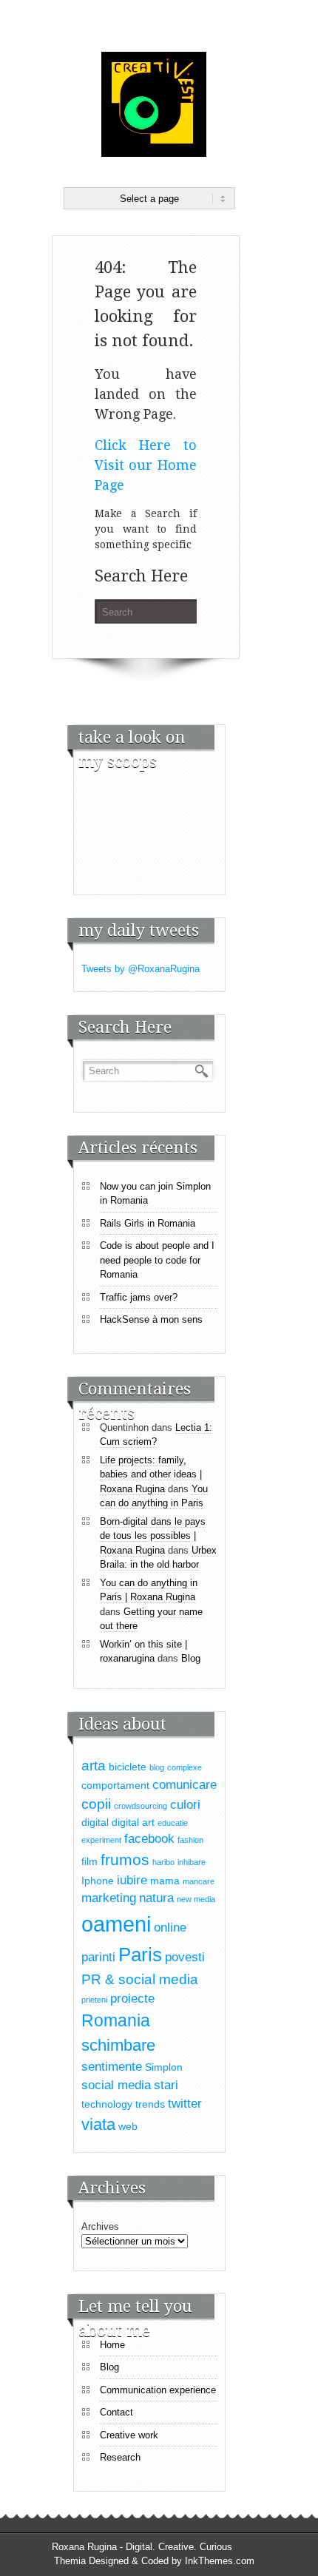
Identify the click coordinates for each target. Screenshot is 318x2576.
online (170, 1928)
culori (185, 1805)
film (89, 1861)
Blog (191, 1658)
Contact (116, 2412)
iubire (132, 1880)
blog (157, 1767)
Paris (140, 1955)
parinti (98, 1957)
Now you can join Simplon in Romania (155, 1194)
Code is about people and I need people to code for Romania (157, 1260)
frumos (125, 1859)
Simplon (164, 2067)
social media (116, 2085)
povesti (185, 1957)
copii (96, 1804)
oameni (116, 1924)
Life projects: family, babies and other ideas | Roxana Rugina (151, 1474)
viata (98, 2124)
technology (107, 2104)
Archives (100, 2226)
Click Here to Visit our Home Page (146, 465)
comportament (115, 1785)
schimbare (118, 2045)
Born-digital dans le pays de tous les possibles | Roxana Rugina (153, 1536)
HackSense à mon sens (151, 1319)
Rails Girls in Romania (148, 1223)
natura (156, 1898)
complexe (185, 1767)
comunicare (185, 1785)
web (128, 2126)
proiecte (132, 1999)
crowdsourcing (141, 1806)
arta (94, 1766)
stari (166, 2085)
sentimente (112, 2067)
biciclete (128, 1767)
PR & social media (140, 1979)
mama (165, 1881)
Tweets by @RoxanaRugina (141, 969)
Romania (116, 2020)
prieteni (94, 2000)
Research (120, 2457)
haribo (163, 1862)
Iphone (98, 1881)
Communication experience (158, 2390)
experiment (101, 1840)
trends (150, 2104)
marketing (109, 1898)
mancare (199, 1881)
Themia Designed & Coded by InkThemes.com (154, 2561)
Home (112, 2345)
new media (196, 1899)
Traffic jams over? (139, 1297)
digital (95, 1822)
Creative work (129, 2435)
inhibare (192, 1862)
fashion (190, 1840)
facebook (149, 1839)
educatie (173, 1823)
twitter (185, 2104)
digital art (133, 1822)
